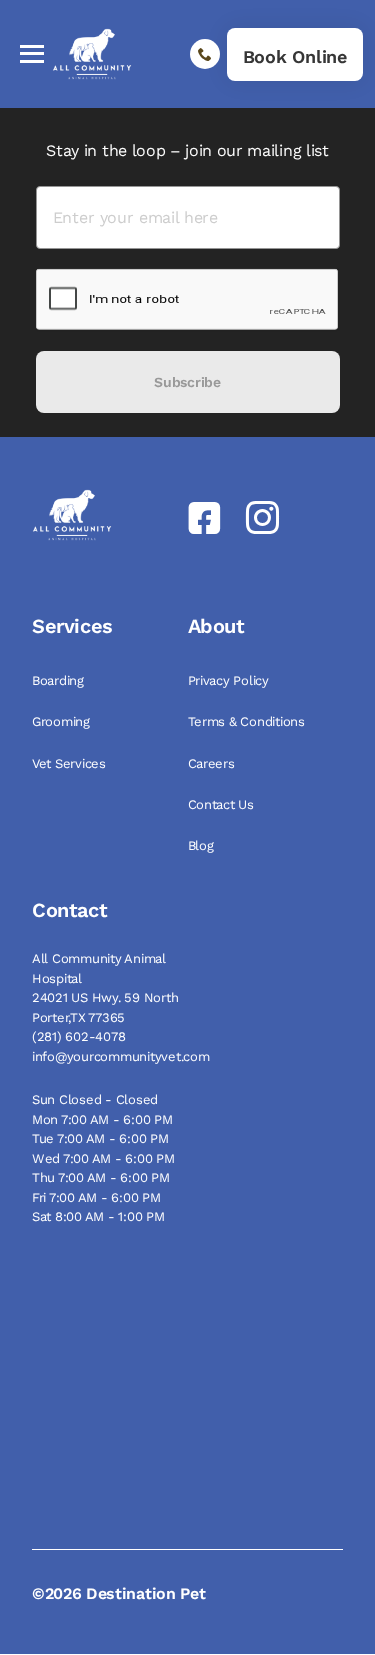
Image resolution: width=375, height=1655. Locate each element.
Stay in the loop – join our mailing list (187, 150)
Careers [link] (213, 763)
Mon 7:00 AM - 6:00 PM (102, 1119)
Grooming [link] (63, 721)
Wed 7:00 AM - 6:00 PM (103, 1158)
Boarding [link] (60, 680)
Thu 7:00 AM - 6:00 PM (101, 1177)
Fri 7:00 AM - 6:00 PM (96, 1197)
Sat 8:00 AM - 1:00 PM (98, 1216)
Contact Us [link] (223, 804)
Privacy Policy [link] (230, 680)
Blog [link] (203, 845)
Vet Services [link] (71, 763)
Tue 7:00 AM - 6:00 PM (100, 1138)
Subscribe (187, 382)
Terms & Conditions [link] (248, 721)
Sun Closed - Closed (95, 1099)
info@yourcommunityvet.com (121, 1056)
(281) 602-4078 (78, 1036)
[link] (295, 54)
